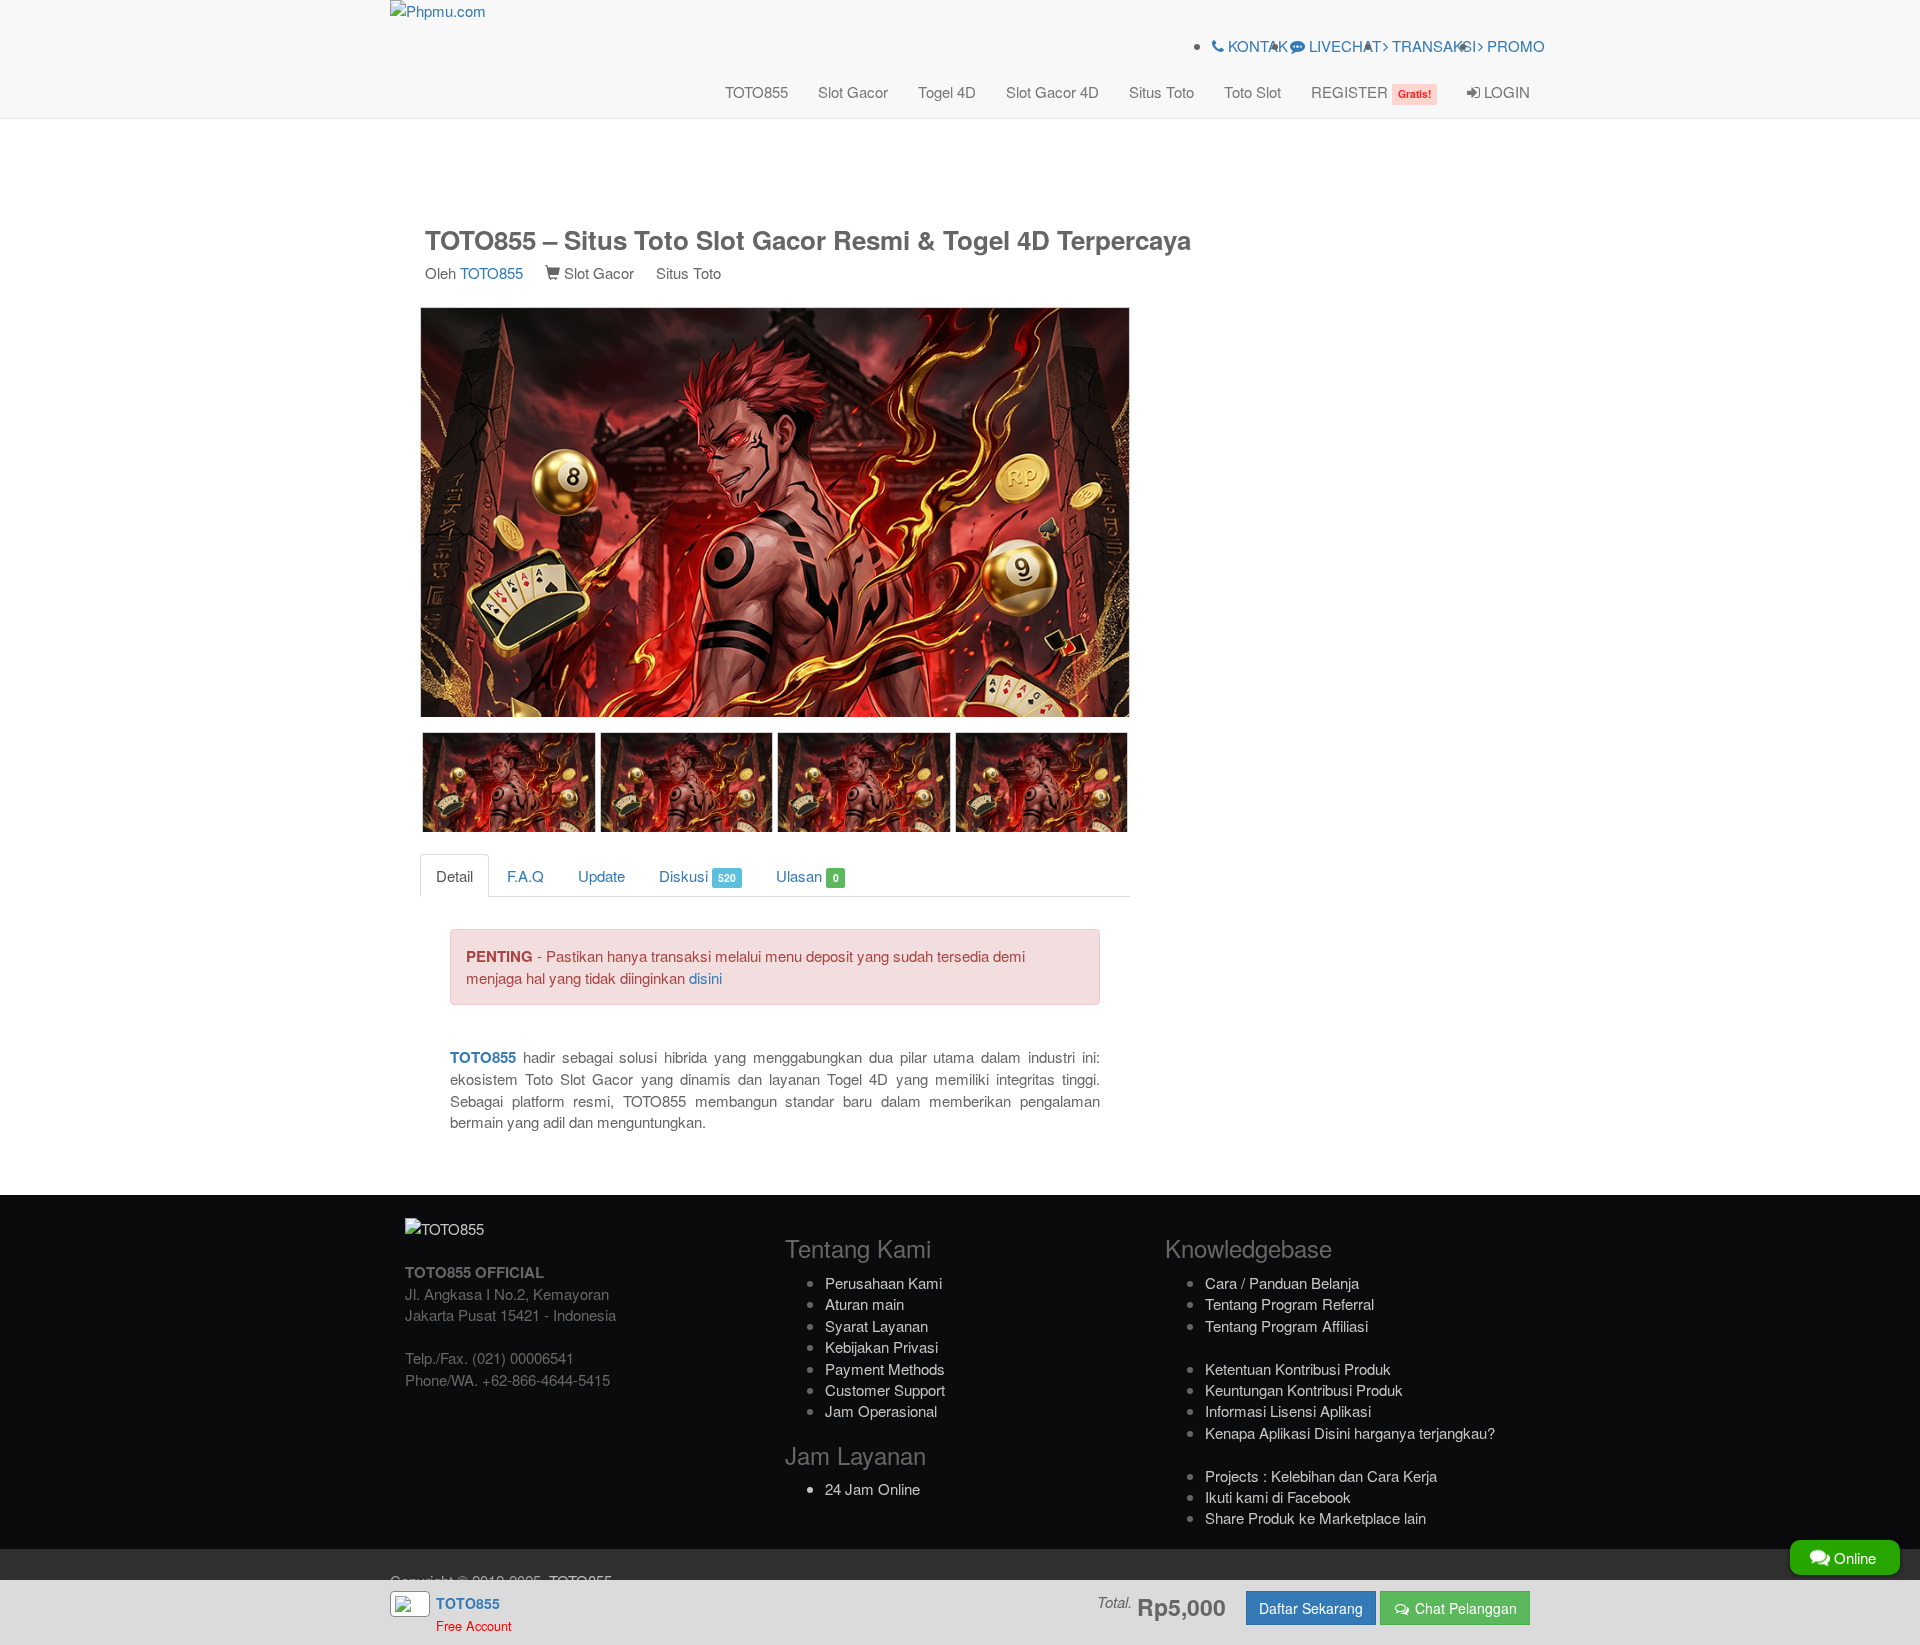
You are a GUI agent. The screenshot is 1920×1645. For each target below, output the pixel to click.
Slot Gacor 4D (1052, 91)
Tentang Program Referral (1289, 1303)
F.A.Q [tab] (525, 875)
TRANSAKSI (1432, 45)
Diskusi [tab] (697, 875)
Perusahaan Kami (883, 1282)
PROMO (1514, 45)
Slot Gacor (853, 91)
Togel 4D (947, 91)
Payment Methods (885, 1368)
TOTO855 (756, 91)
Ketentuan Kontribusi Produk (1298, 1368)
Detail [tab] (454, 875)
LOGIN (1505, 91)
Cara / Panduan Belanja (1282, 1282)
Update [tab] (601, 875)
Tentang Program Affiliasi (1286, 1325)
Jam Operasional (881, 1410)
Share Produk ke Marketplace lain (1315, 1517)
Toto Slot (1252, 91)
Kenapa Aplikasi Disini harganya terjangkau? (1350, 1432)
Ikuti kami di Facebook (1278, 1496)
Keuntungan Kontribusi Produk (1304, 1389)
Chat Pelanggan (1464, 1608)
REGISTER (1371, 91)
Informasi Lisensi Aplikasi (1288, 1410)
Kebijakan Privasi (881, 1346)
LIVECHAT (1343, 45)
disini (705, 977)
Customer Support (885, 1389)
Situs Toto (1161, 91)
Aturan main (864, 1303)
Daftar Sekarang (1311, 1608)
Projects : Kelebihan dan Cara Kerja (1321, 1475)
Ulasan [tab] (807, 875)
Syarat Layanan (876, 1325)
